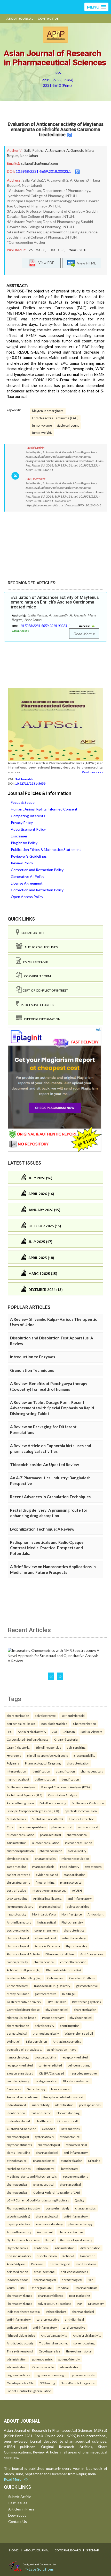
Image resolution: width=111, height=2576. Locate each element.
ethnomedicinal (45, 1938)
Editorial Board (68, 2550)
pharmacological (71, 1882)
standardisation (75, 1875)
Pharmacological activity (76, 2240)
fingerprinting (45, 1882)
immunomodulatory (20, 1906)
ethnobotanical (70, 2137)
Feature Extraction (82, 1819)
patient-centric (42, 2359)
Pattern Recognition (20, 1803)
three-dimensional (79, 2351)
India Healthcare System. (23, 2312)
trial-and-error (41, 2113)
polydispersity (45, 2026)
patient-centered (18, 1875)
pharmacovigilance (19, 2295)
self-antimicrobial (73, 1716)
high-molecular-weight (51, 2375)
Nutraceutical (46, 1922)
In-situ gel (69, 1994)
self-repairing (76, 1747)
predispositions (90, 2105)
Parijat (50, 2240)
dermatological (17, 2033)
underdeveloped (18, 2121)
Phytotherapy (69, 2169)
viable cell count (68, 425)
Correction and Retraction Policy (37, 870)
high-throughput (18, 1779)
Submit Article (32, 933)
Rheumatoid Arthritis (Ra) (64, 1970)
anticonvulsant (17, 2327)
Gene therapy (36, 2089)
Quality (80, 2200)
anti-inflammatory (80, 1898)
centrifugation (70, 2026)
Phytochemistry (76, 1946)
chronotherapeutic (73, 1962)
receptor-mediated (75, 2057)
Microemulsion (37, 2041)
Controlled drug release (23, 2010)
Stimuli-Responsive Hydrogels (47, 1755)
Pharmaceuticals (43, 1867)
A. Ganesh (75, 150)
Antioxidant (96, 1914)
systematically (44, 2137)
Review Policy (22, 863)
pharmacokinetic (51, 1851)
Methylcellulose (18, 1994)
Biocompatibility (84, 1755)
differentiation (90, 2248)
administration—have (62, 2049)
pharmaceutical (62, 1827)
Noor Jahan (29, 156)
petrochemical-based (21, 1724)
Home (14, 2550)
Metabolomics (16, 1819)
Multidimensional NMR (47, 1819)
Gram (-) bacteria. (18, 1747)
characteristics (45, 1859)
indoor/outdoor (17, 2280)
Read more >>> (93, 772)
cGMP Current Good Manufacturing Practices (38, 2200)
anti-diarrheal (74, 2319)
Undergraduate (41, 2288)
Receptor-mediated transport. (64, 2097)
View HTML (86, 263)
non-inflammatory (19, 2256)
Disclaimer (19, 836)
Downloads (17, 2515)
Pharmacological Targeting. (43, 1763)
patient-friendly (69, 2359)
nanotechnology (18, 2057)
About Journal (20, 19)
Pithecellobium (56, 2312)
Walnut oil (14, 2041)
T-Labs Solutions (39, 2569)
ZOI (54, 1732)
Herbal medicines (19, 2169)
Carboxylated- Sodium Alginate (28, 1739)
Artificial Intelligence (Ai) (24, 1970)
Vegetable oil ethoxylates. (24, 2049)
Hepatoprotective (71, 2232)
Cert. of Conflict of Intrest (45, 990)
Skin (91, 2280)
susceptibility (41, 2105)
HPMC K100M (57, 2002)
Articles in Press (21, 2509)
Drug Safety (96, 2304)
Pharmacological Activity (23, 1954)
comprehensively (46, 1930)
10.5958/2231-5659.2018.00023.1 (43, 171)
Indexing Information (41, 1019)
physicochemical (18, 1859)
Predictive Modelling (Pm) (24, 1978)
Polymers (13, 1763)
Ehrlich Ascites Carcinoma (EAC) (55, 418)
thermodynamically (46, 2033)
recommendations (76, 2176)
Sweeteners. (94, 1867)
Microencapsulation (21, 1835)
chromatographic (18, 1882)
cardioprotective (48, 2319)
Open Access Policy (27, 897)
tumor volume (42, 425)
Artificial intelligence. (47, 1898)
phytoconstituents (19, 2145)
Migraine (94, 2161)
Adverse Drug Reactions (55, 2304)
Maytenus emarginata (48, 411)
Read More (83, 634)
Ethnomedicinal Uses (60, 1954)
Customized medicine (21, 2129)
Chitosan (69, 1732)
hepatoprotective (19, 2224)
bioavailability (77, 1851)
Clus (10, 1827)
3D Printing (47, 2383)
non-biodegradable (54, 1724)
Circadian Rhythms (82, 1978)
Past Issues (18, 2503)
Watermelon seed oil (79, 2033)
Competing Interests (28, 816)
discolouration (47, 2256)
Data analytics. (71, 2129)
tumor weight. (42, 433)
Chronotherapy (17, 1986)
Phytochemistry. (72, 1922)
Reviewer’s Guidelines (29, 856)
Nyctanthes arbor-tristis (23, 2240)
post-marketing (80, 2295)
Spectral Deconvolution (81, 1811)
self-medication (17, 2272)
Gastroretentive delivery (24, 2002)
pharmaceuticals (92, 1771)
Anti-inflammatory (19, 1922)
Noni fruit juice (72, 1914)
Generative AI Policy (27, 876)
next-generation (46, 2081)
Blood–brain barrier (76, 2081)
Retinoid (68, 2256)
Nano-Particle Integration (78, 2383)
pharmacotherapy (80, 2224)
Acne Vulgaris (16, 2264)
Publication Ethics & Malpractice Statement (46, 849)
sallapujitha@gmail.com (39, 163)
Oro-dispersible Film (21, 2383)
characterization (18, 1716)
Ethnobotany (45, 2169)
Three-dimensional (20, 2351)
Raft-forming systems (86, 2002)
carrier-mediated (50, 2065)
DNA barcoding (17, 1898)
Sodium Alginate (92, 1732)
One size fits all (68, 2121)
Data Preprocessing (53, 1803)
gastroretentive (87, 1986)
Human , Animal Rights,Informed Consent (44, 809)
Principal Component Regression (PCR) (33, 1811)
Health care (44, 2121)
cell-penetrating (79, 2065)
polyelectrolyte (45, 1716)
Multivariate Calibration (88, 1803)
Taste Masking (17, 1867)
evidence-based (47, 1875)
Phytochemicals (17, 2248)
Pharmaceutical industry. (23, 2208)
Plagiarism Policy (24, 843)
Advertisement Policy (28, 829)
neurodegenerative (83, 2073)
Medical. (63, 2288)
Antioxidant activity (54, 2335)
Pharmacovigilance (19, 2304)
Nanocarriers (60, 2089)
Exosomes (14, 2089)
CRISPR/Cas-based (51, 2073)
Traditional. (41, 2248)
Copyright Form (36, 976)
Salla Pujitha (34, 150)
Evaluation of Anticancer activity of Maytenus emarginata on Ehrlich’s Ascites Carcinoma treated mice (56, 129)
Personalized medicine (22, 2097)
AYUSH (77, 1890)
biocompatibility (17, 1962)
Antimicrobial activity (32, 1732)
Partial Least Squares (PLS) (25, 1795)
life (23, 2288)
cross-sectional (45, 2272)
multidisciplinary (18, 2081)
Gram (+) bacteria (66, 1739)
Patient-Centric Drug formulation (29, 2391)
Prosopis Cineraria (47, 1946)
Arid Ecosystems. (92, 1954)
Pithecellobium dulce (21, 2335)
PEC (9, 1732)
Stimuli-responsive (48, 1747)
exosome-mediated (20, 2073)
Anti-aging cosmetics (67, 2041)
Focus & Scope (23, 802)
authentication (45, 1779)
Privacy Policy (22, 823)
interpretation (16, 1771)
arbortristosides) (18, 2216)
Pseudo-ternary (53, 2018)
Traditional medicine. (53, 2343)
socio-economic (18, 1930)
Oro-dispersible (50, 2351)
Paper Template (35, 962)
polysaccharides (78, 1906)
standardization (72, 2161)
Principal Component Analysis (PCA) (66, 1787)
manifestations (86, 2264)
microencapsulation (32, 1827)
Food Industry (70, 1867)
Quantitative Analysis (63, 1795)
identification (41, 1771)
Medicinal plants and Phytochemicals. (32, 2176)
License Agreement (27, 883)
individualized (16, 2105)
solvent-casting (84, 2343)
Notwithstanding (68, 2113)
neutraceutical (88, 1827)
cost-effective (16, 1890)
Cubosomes (55, 1978)
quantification (65, 1771)
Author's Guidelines (40, 947)
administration (17, 1843)
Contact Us (48, 19)
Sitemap (93, 2550)
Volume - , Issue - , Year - (58, 250)
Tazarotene (88, 2256)
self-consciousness (74, 2272)
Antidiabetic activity (20, 2343)
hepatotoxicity (17, 1914)
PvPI (80, 2304)
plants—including (18, 2152)
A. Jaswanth (55, 150)
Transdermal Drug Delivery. (52, 1986)
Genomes (49, 2129)
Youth (11, 2288)
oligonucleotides (18, 2375)
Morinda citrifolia (44, 1914)
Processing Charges (36, 1005)
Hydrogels (14, 1755)
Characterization (85, 1724)
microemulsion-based (22, 2018)
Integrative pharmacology (49, 1890)
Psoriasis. (38, 2264)
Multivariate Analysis (21, 1787)
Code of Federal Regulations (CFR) (57, 2192)
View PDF (45, 262)
